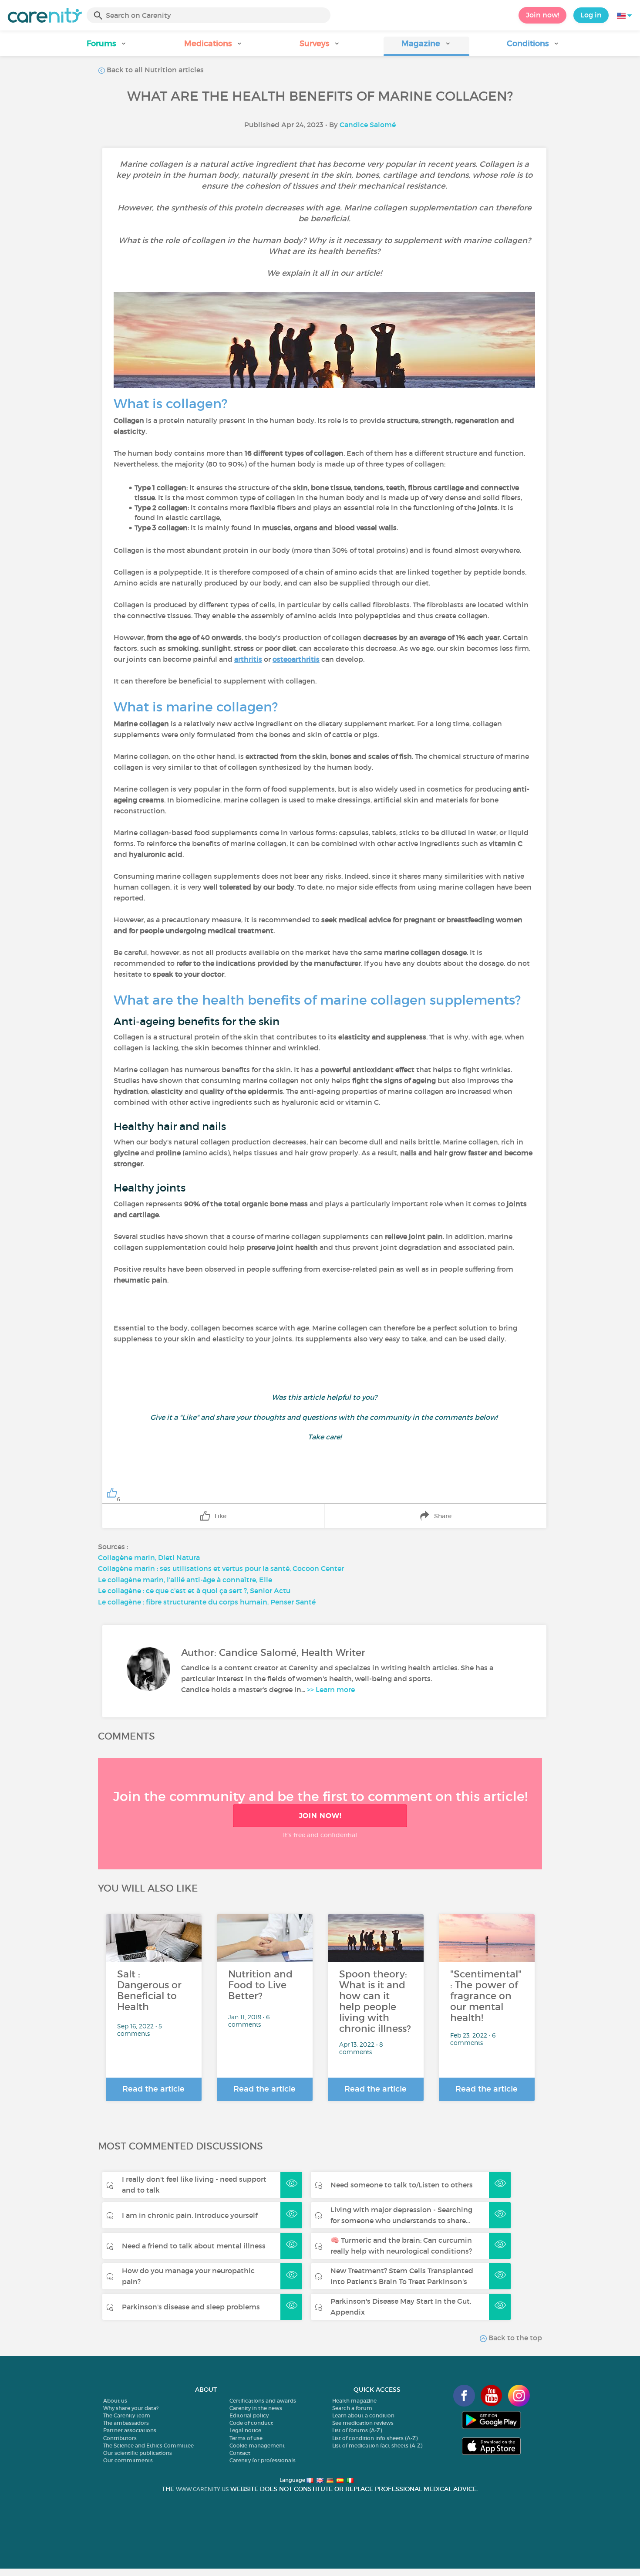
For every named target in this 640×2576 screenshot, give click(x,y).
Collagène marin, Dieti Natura (149, 1557)
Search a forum (352, 2408)
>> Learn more (331, 1689)
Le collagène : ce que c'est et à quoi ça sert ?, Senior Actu (194, 1591)
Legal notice (245, 2430)
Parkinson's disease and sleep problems (191, 2307)
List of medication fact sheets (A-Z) (377, 2446)
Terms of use (246, 2438)
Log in (591, 15)
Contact (240, 2453)
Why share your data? (131, 2408)
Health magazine (354, 2401)
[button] (107, 46)
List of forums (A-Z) (357, 2430)
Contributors (120, 2438)
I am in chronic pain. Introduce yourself (190, 2215)
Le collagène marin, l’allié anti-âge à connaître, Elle (185, 1580)
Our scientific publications (138, 2453)
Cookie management (257, 2446)
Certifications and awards (263, 2401)
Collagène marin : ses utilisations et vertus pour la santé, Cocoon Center (221, 1568)
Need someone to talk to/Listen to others (402, 2185)
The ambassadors (126, 2423)
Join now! (542, 15)
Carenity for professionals (263, 2460)
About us (115, 2401)
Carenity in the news (256, 2408)
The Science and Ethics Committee (148, 2446)
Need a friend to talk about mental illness (194, 2246)
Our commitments (128, 2460)
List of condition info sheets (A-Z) (375, 2438)
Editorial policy (249, 2415)
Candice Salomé (368, 125)
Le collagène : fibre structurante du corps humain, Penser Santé (207, 1602)
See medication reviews (363, 2423)
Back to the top (514, 2338)
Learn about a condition (363, 2415)
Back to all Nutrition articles (154, 70)
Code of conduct (251, 2423)
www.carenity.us (202, 2489)
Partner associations (130, 2430)
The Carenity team (127, 2415)
